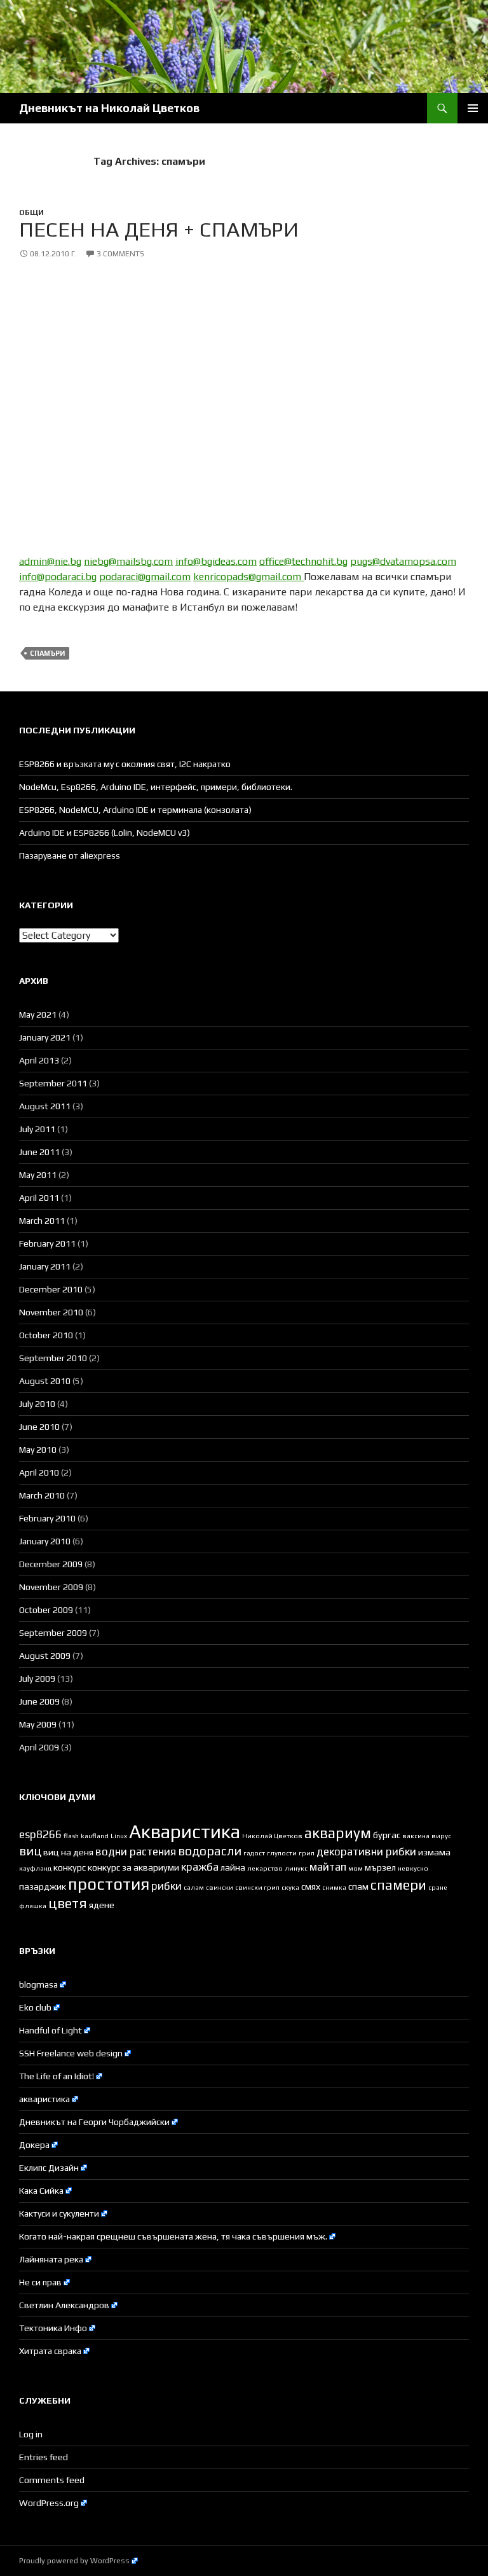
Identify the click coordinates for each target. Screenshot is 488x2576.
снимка (334, 1887)
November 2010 (51, 1312)
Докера (34, 2145)
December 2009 (51, 1564)
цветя (68, 1903)
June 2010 (39, 1427)
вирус (441, 1836)
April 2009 (39, 1747)
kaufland (95, 1836)
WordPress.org (49, 2503)
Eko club (35, 2007)
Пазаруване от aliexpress (70, 855)
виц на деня (68, 1852)
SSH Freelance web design (71, 2053)
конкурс (70, 1867)
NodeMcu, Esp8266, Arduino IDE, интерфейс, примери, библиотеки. (156, 787)
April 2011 (39, 1198)
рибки (166, 1886)
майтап (328, 1867)
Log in (31, 2434)
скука (290, 1887)
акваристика (44, 2099)
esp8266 (40, 1834)
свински (220, 1887)
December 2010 (51, 1289)
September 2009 (53, 1633)
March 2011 (42, 1221)
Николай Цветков (272, 1836)
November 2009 (51, 1587)
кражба (200, 1867)
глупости (282, 1853)
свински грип (257, 1887)
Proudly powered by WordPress (74, 2561)
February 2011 (47, 1243)
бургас (387, 1835)
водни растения (136, 1852)
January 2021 (45, 1037)
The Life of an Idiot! (57, 2076)
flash (71, 1836)
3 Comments (120, 254)
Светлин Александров (64, 2305)
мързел (380, 1867)
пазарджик (43, 1887)
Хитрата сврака (50, 2351)
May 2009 (38, 1724)
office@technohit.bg (303, 561)
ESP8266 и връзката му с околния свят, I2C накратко (125, 764)
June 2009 (39, 1701)
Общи (31, 212)
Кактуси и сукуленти (59, 2213)
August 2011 (45, 1106)
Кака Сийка (41, 2191)
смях (311, 1887)
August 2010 (45, 1381)
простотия (109, 1884)
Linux (119, 1836)
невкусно (413, 1868)
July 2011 (37, 1129)
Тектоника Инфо (53, 2328)
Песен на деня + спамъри (159, 229)
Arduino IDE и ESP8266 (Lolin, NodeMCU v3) (105, 833)
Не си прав (40, 2282)
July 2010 (37, 1404)
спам (358, 1887)
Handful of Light (51, 2030)
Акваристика (185, 1832)
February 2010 (47, 1518)
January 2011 (45, 1266)
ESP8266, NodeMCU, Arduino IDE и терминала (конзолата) (135, 810)
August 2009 (45, 1656)
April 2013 (39, 1060)
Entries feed (44, 2457)
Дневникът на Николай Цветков (109, 108)
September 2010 (53, 1358)
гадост (254, 1853)
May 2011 (38, 1175)
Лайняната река (51, 2259)
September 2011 (53, 1083)
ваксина (416, 1836)
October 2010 (46, 1335)
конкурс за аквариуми (133, 1867)
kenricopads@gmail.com (248, 577)
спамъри (47, 653)
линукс (296, 1868)
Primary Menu (473, 108)
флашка (33, 1906)
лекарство (265, 1868)
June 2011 (39, 1152)
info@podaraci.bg (58, 577)
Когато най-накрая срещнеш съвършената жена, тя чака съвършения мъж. (173, 2236)
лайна (233, 1867)
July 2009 (37, 1679)
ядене (102, 1905)
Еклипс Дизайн (49, 2168)
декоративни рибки (366, 1852)
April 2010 (39, 1472)
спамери (398, 1885)
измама (434, 1852)
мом (356, 1868)
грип (307, 1853)
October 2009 (46, 1610)
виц (30, 1851)
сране (438, 1887)
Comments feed (52, 2480)
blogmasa (38, 1984)
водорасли (210, 1851)
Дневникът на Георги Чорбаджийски (94, 2122)
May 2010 (38, 1450)
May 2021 (38, 1014)
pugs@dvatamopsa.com (403, 561)
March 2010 (42, 1495)
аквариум (338, 1833)
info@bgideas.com (216, 561)
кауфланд (35, 1868)
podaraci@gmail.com (145, 577)
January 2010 (45, 1541)
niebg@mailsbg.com (128, 561)
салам (194, 1887)
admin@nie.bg (50, 561)
